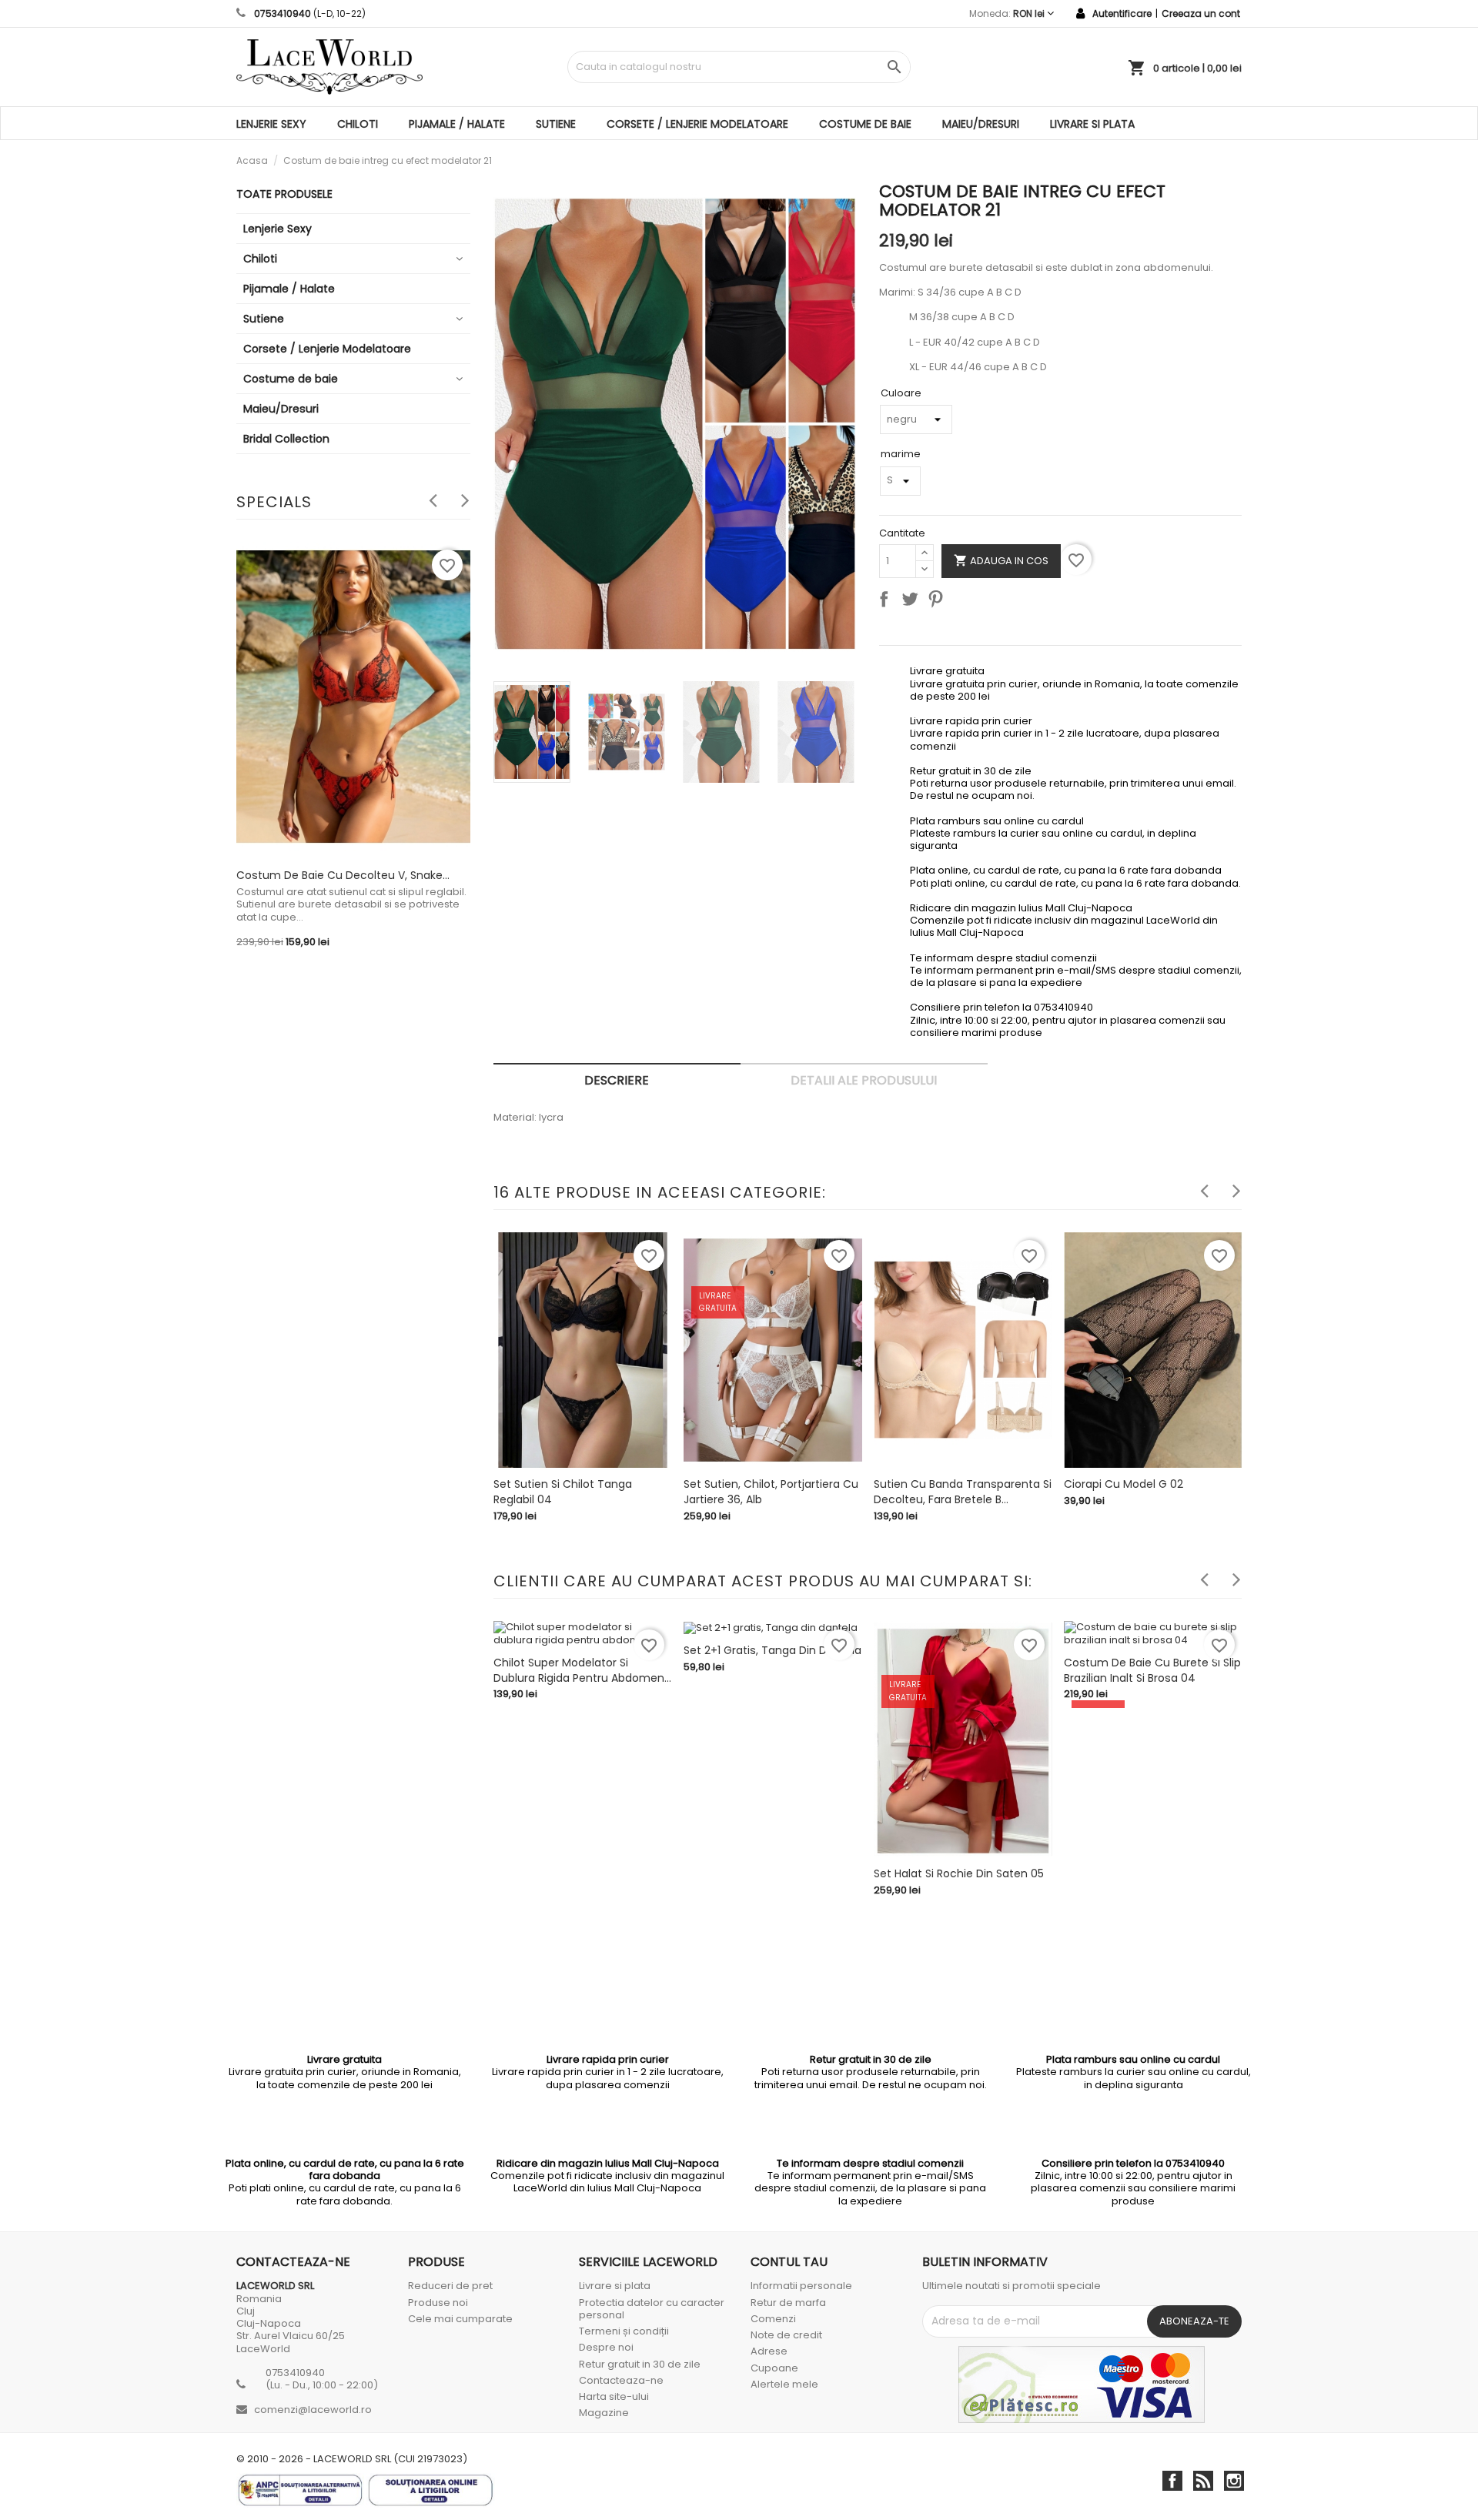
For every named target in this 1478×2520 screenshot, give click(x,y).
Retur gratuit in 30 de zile (640, 2364)
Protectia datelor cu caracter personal (652, 2309)
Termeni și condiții (624, 2331)
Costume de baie (865, 124)
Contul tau (789, 2262)
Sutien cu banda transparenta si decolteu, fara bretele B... (963, 1492)
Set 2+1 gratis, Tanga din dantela (772, 1650)
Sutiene (556, 124)
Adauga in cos (1001, 560)
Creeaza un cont (1201, 13)
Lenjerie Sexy (271, 124)
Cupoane (774, 2368)
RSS (1203, 2481)
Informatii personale (801, 2286)
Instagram (1234, 2481)
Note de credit (786, 2335)
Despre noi (606, 2347)
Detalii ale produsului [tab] (864, 1080)
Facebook (1172, 2481)
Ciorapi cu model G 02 (1124, 1484)
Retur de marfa (788, 2303)
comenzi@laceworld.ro (313, 2410)
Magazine (604, 2413)
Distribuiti (887, 602)
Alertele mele (784, 2384)
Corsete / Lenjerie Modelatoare (697, 124)
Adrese (769, 2351)
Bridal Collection (286, 439)
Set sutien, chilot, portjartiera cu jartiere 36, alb (771, 1492)
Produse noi (438, 2303)
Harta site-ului (614, 2396)
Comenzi (773, 2319)
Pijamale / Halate (457, 124)
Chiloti (358, 124)
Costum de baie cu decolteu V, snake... (343, 875)
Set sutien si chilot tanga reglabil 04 (563, 1492)
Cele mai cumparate (460, 2319)
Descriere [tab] (617, 1080)
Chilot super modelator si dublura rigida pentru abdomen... (582, 1670)
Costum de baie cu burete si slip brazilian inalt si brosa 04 (1152, 1670)
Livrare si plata (1092, 124)
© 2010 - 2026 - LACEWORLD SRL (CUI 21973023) (352, 2459)
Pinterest (938, 602)
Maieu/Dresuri (981, 124)
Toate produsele (284, 194)
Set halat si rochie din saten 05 (959, 1873)
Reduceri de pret (450, 2286)
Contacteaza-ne (621, 2380)
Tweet (913, 602)
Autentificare (1122, 13)
